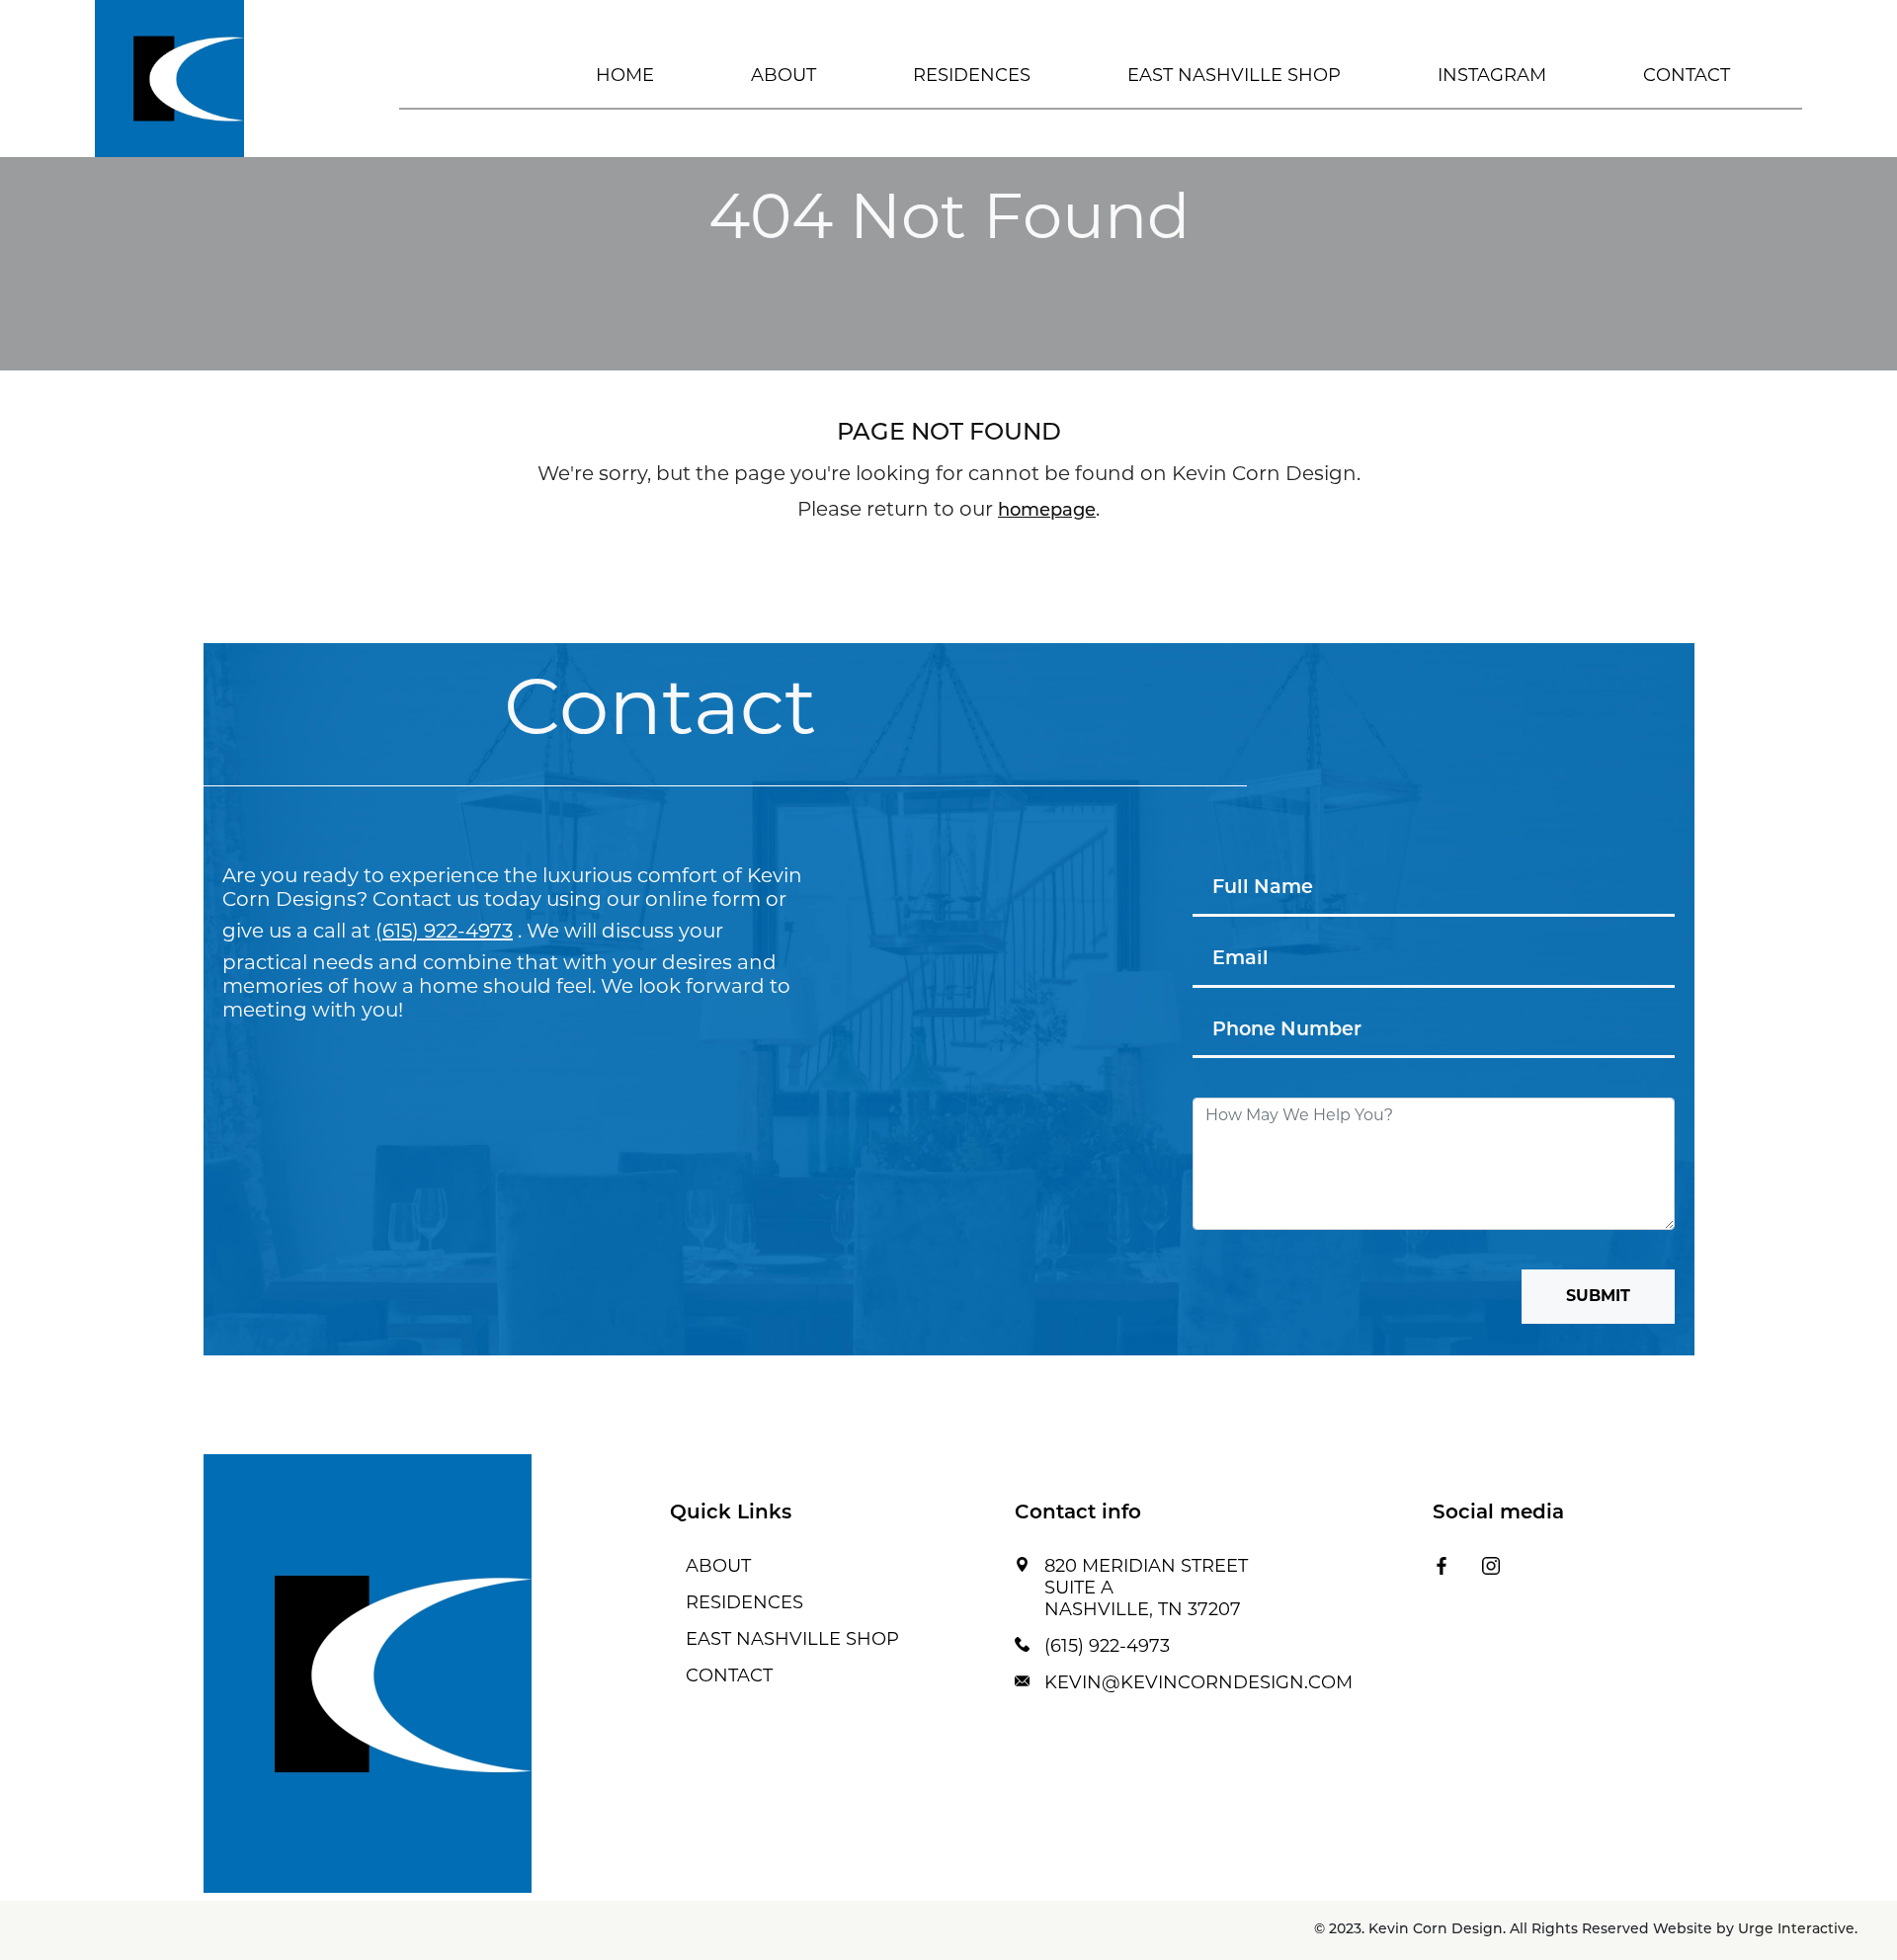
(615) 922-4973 (444, 933)
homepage (1047, 512)
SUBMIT (1598, 1297)
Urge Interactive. (1798, 1930)
